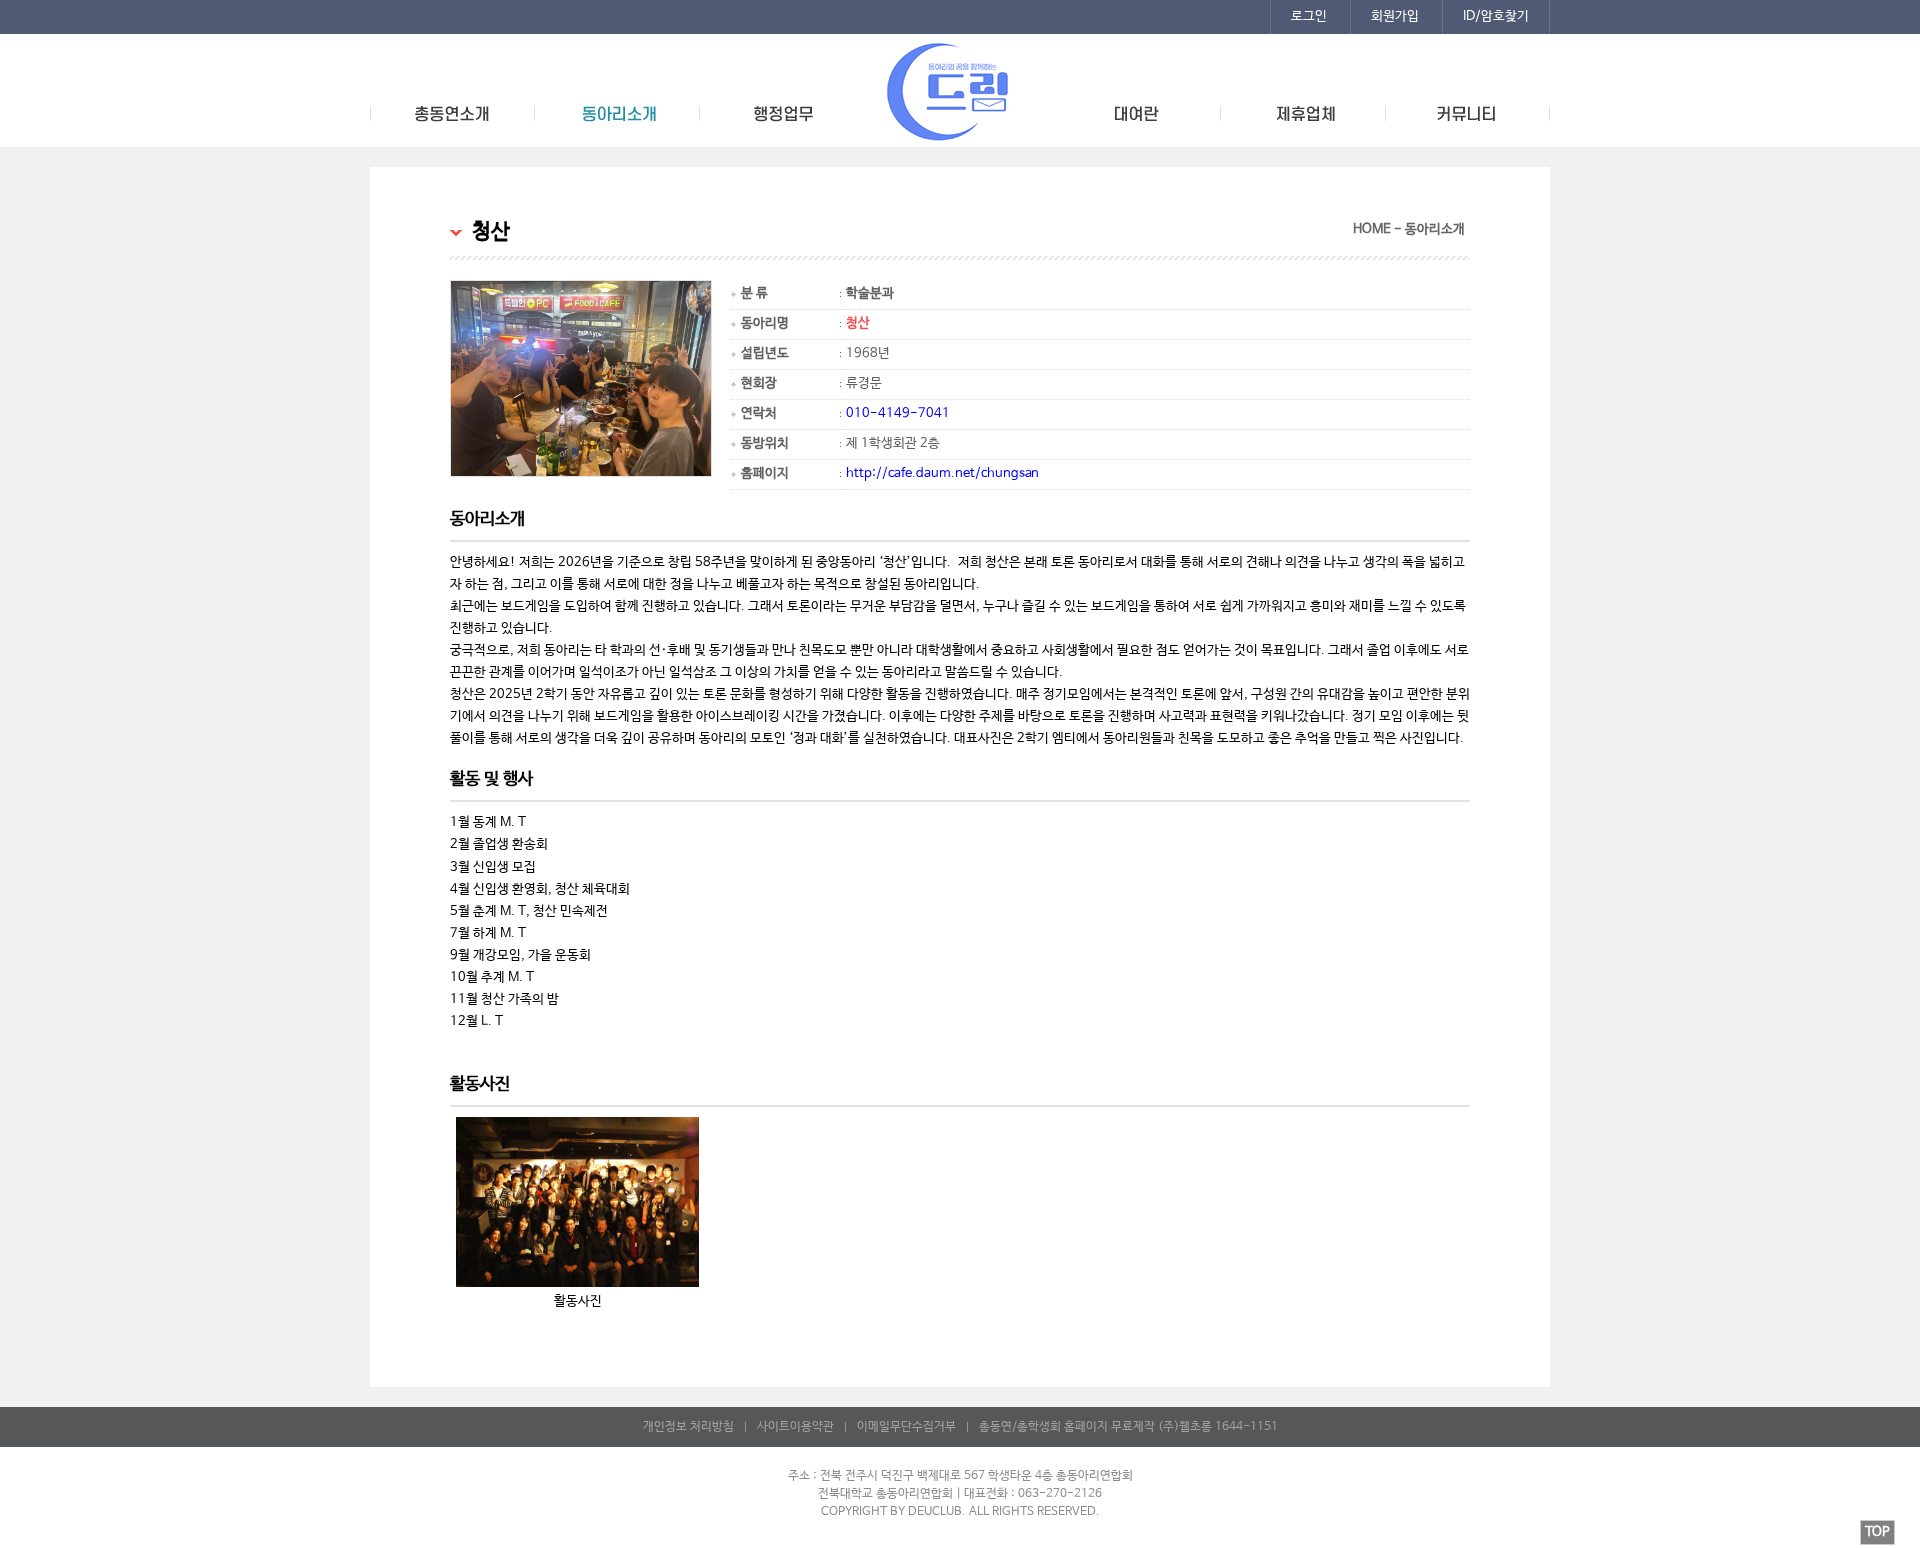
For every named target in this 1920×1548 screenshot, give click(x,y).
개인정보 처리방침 (688, 1427)
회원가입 (1395, 16)
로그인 (1309, 16)
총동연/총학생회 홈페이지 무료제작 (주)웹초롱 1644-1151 (1128, 1427)
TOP (1877, 1532)
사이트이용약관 (795, 1427)
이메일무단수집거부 (906, 1427)
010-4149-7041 (898, 413)
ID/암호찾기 (1496, 16)
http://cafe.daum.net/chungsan (942, 473)
